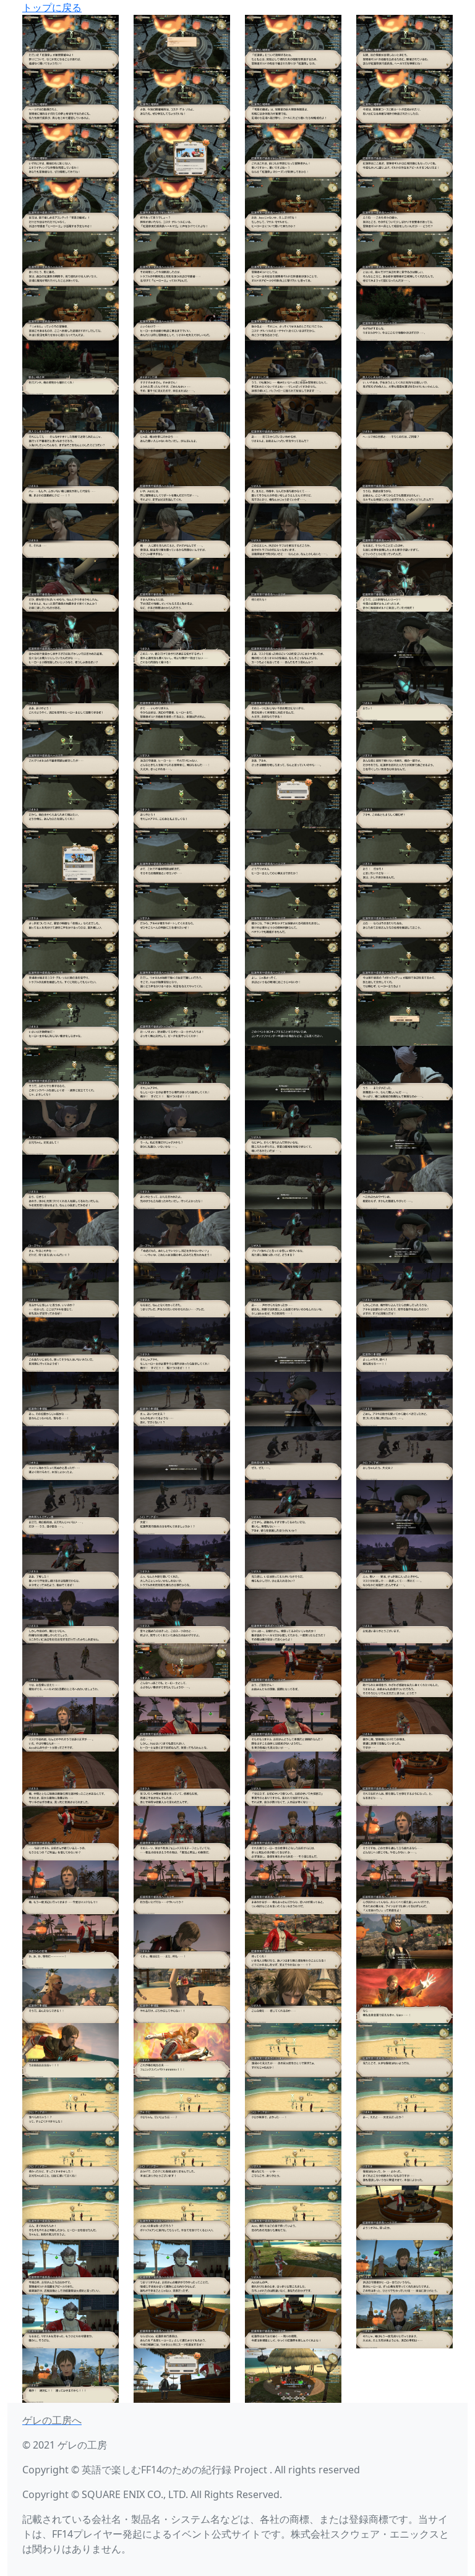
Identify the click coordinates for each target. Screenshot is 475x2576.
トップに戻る (52, 7)
